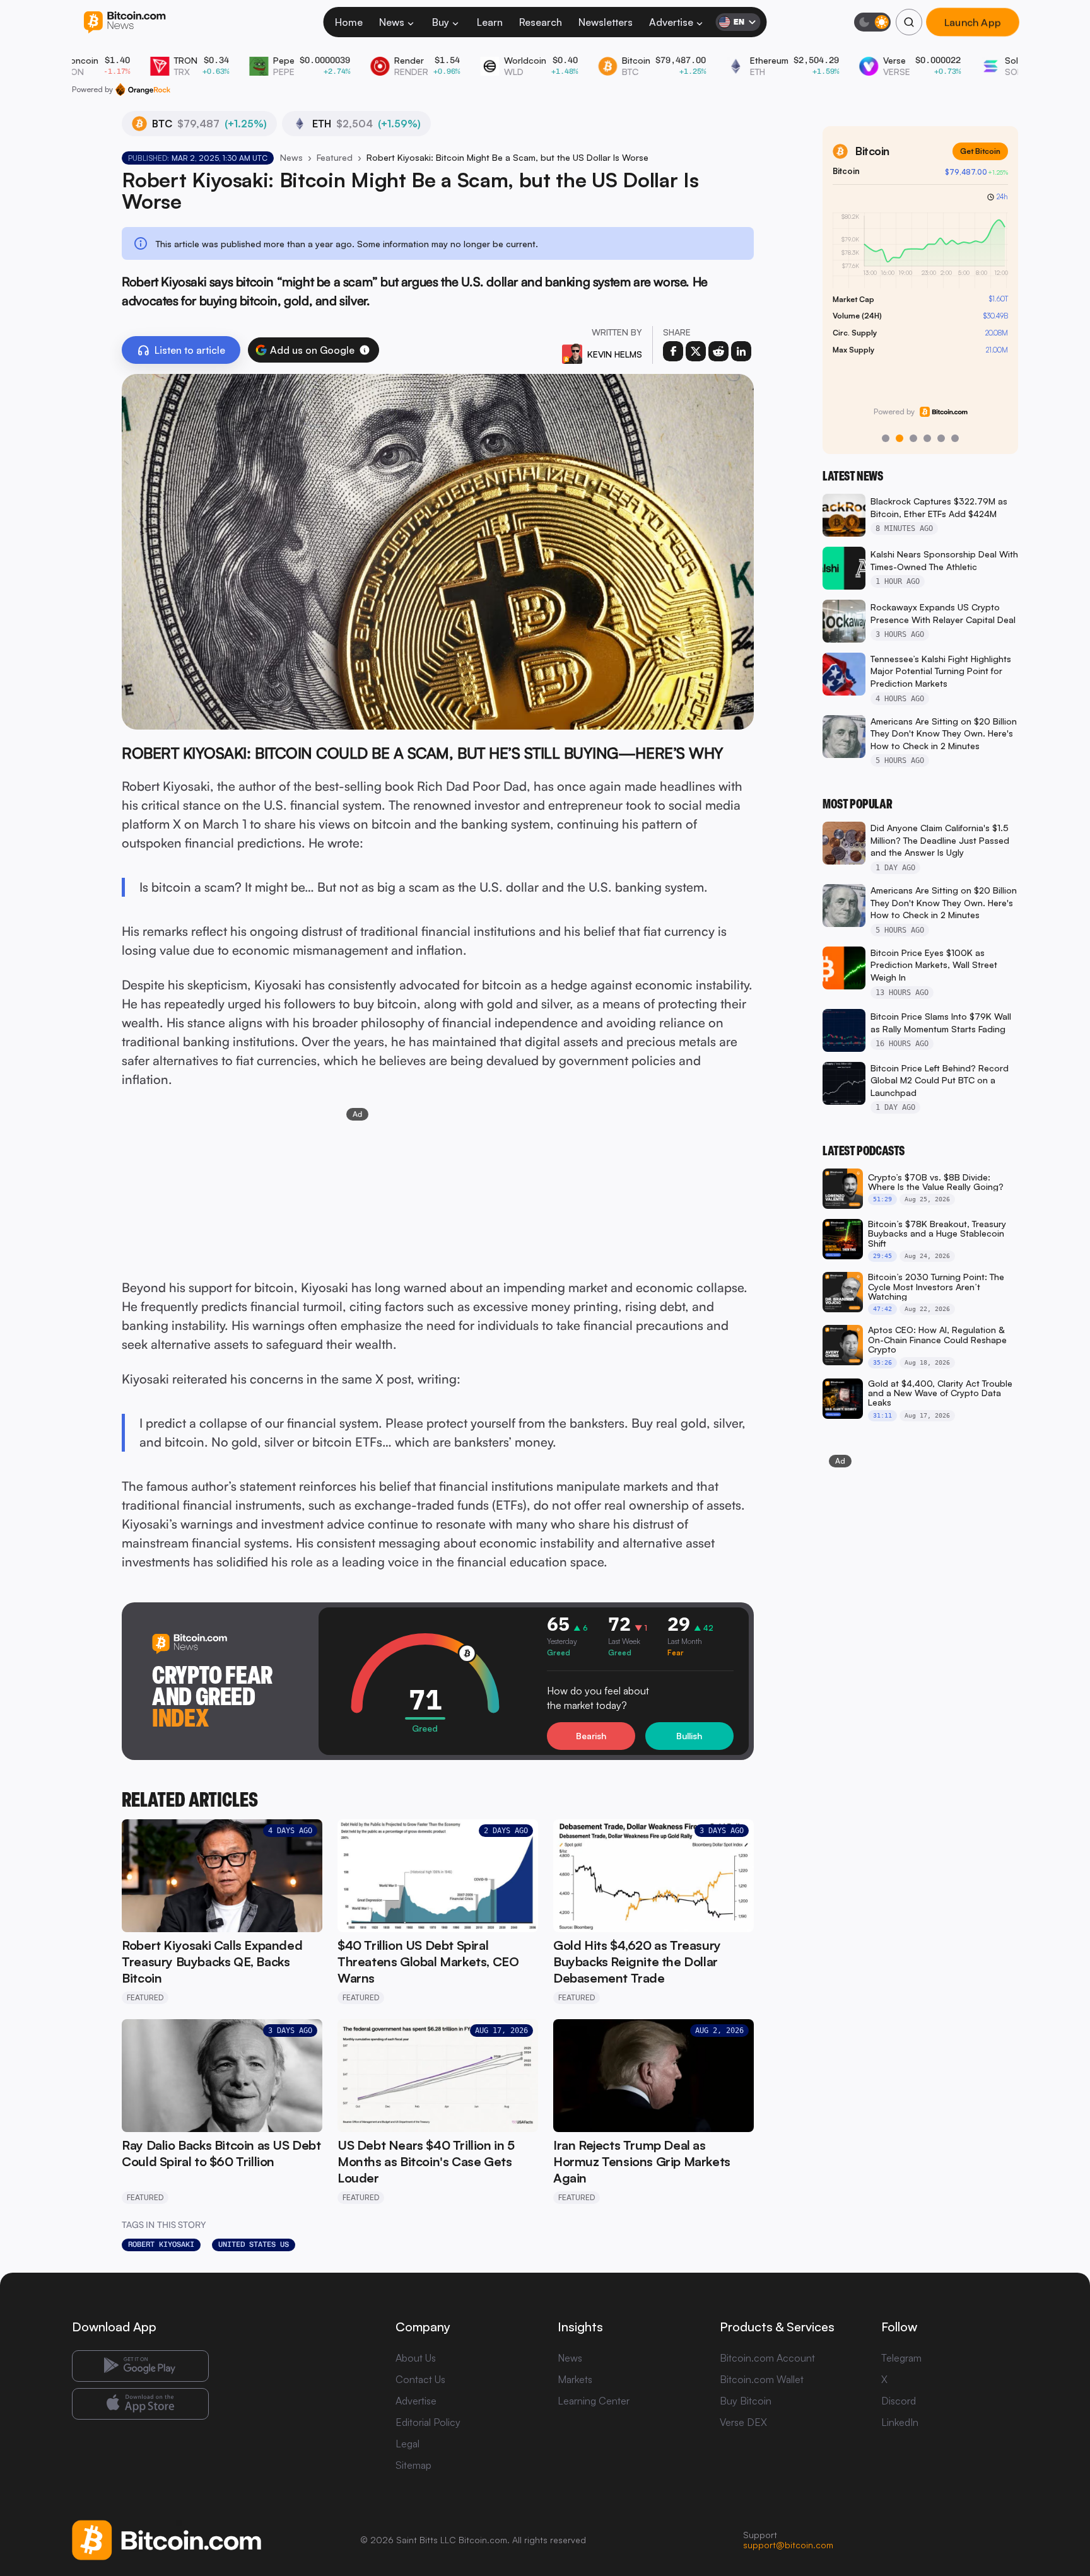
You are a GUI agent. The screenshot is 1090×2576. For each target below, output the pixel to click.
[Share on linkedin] (741, 351)
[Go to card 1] (886, 438)
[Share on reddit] (718, 351)
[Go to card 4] (927, 438)
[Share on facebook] (673, 351)
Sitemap (413, 2465)
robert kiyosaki (161, 2244)
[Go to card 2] (900, 438)
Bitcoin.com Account (767, 2358)
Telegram (901, 2358)
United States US (254, 2244)
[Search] (909, 22)
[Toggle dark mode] (872, 22)
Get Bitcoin (980, 151)
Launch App (973, 22)
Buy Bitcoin (746, 2401)
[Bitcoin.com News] (125, 22)
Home (349, 22)
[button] (365, 350)
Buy (441, 22)
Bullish (689, 1736)
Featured (335, 157)
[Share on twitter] (696, 351)
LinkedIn (900, 2422)
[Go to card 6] (955, 438)
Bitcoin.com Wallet (762, 2379)
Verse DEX (743, 2422)
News (392, 22)
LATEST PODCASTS (864, 1151)
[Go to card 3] (913, 438)
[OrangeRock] (143, 90)
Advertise (671, 22)
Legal (407, 2444)
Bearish (591, 1736)
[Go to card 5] (941, 438)
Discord (899, 2401)
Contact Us (420, 2379)
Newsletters (606, 22)
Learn (490, 22)
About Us (416, 2358)
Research (541, 22)
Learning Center (594, 2401)
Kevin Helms (615, 354)
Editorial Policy (428, 2422)
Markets (575, 2379)
